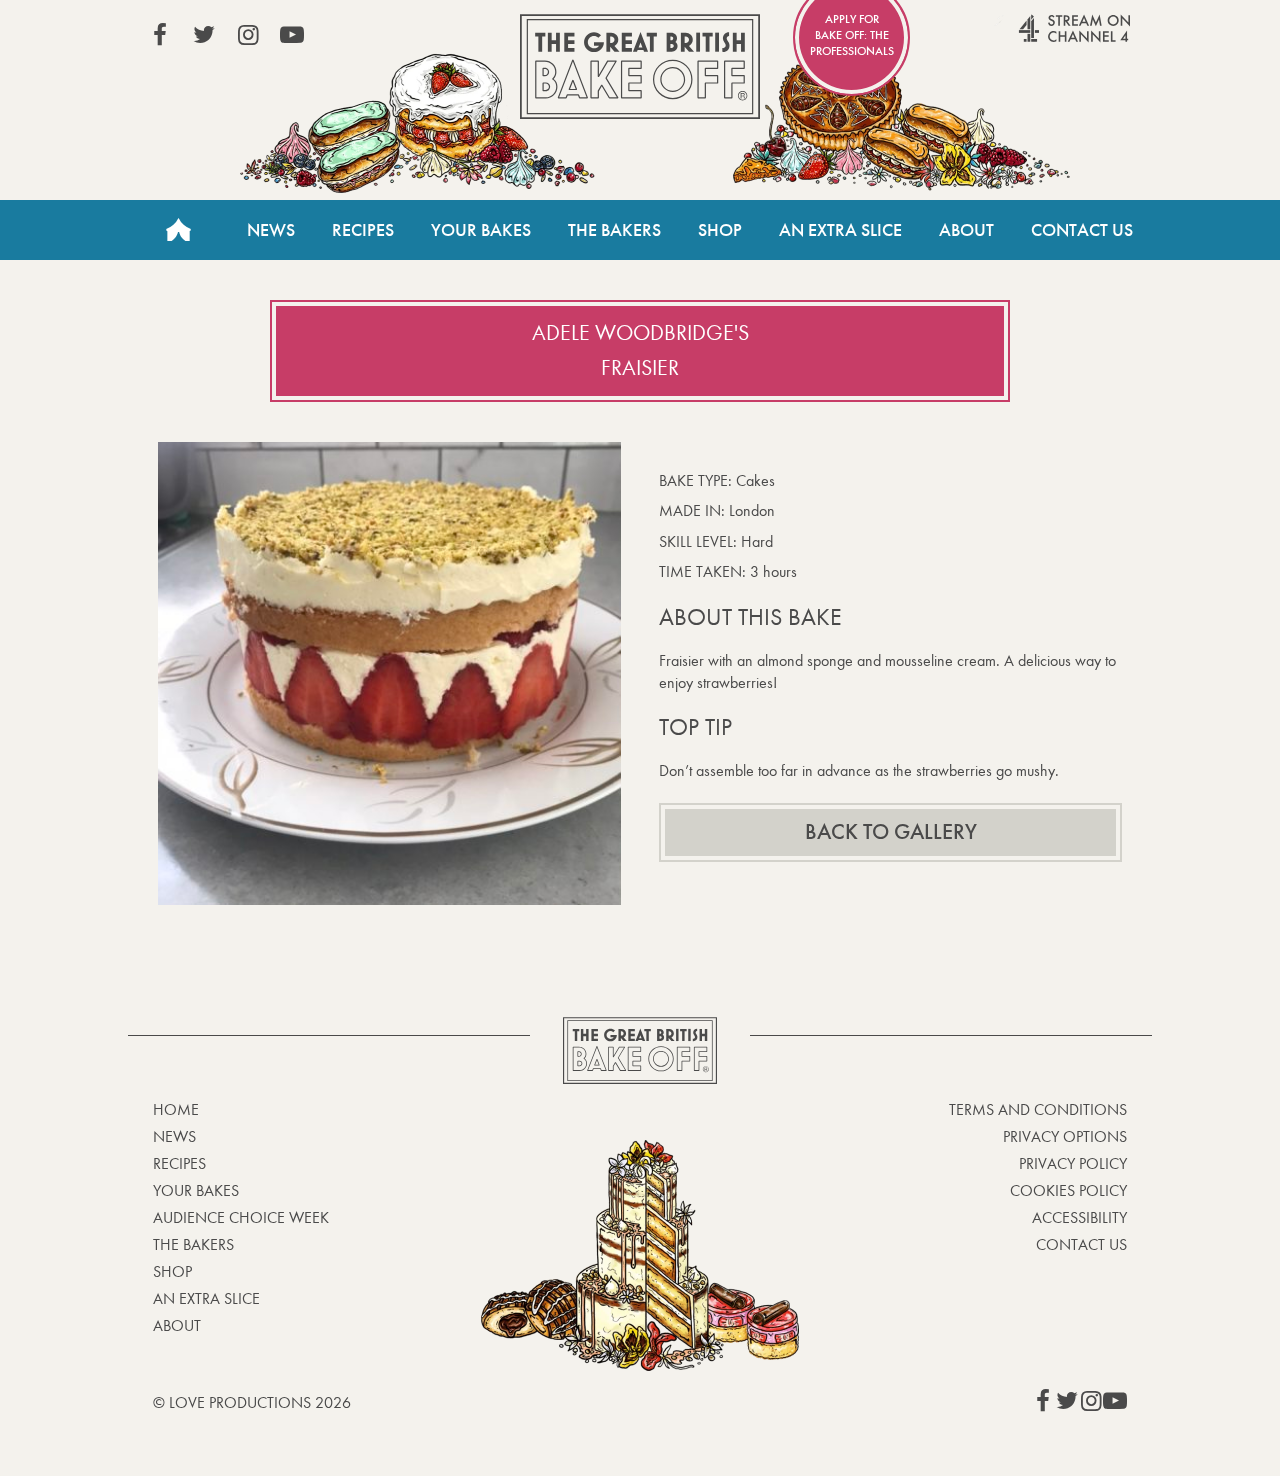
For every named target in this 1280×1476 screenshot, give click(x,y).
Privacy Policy (1073, 1163)
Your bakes (196, 1190)
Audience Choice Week (241, 1217)
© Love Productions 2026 (252, 1402)
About (966, 230)
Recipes (363, 230)
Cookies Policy (1068, 1190)
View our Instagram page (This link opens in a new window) (248, 35)
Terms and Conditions (1038, 1109)
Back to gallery (891, 832)
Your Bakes (481, 230)
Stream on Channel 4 (1036, 39)
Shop (720, 230)
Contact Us (1082, 230)
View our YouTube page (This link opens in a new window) (292, 35)
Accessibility (1079, 1217)
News (271, 230)
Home (178, 230)
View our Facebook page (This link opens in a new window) (160, 35)
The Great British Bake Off (640, 66)
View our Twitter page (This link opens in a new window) (204, 35)
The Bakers (614, 230)
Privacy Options (1065, 1136)
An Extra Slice (840, 230)
